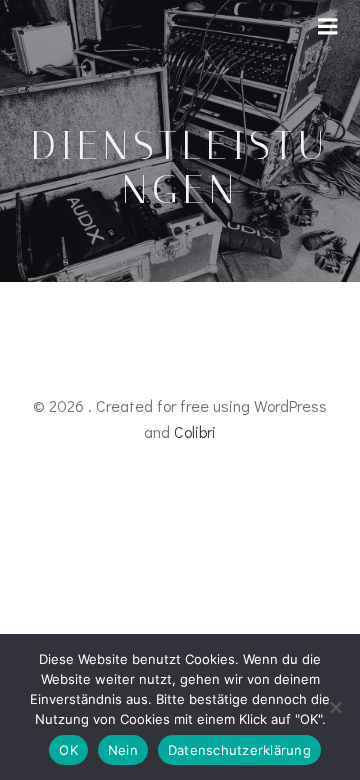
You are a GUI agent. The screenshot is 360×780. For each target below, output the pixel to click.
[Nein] (335, 707)
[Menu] (328, 27)
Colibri (195, 431)
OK (68, 750)
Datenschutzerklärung (239, 750)
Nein (123, 750)
